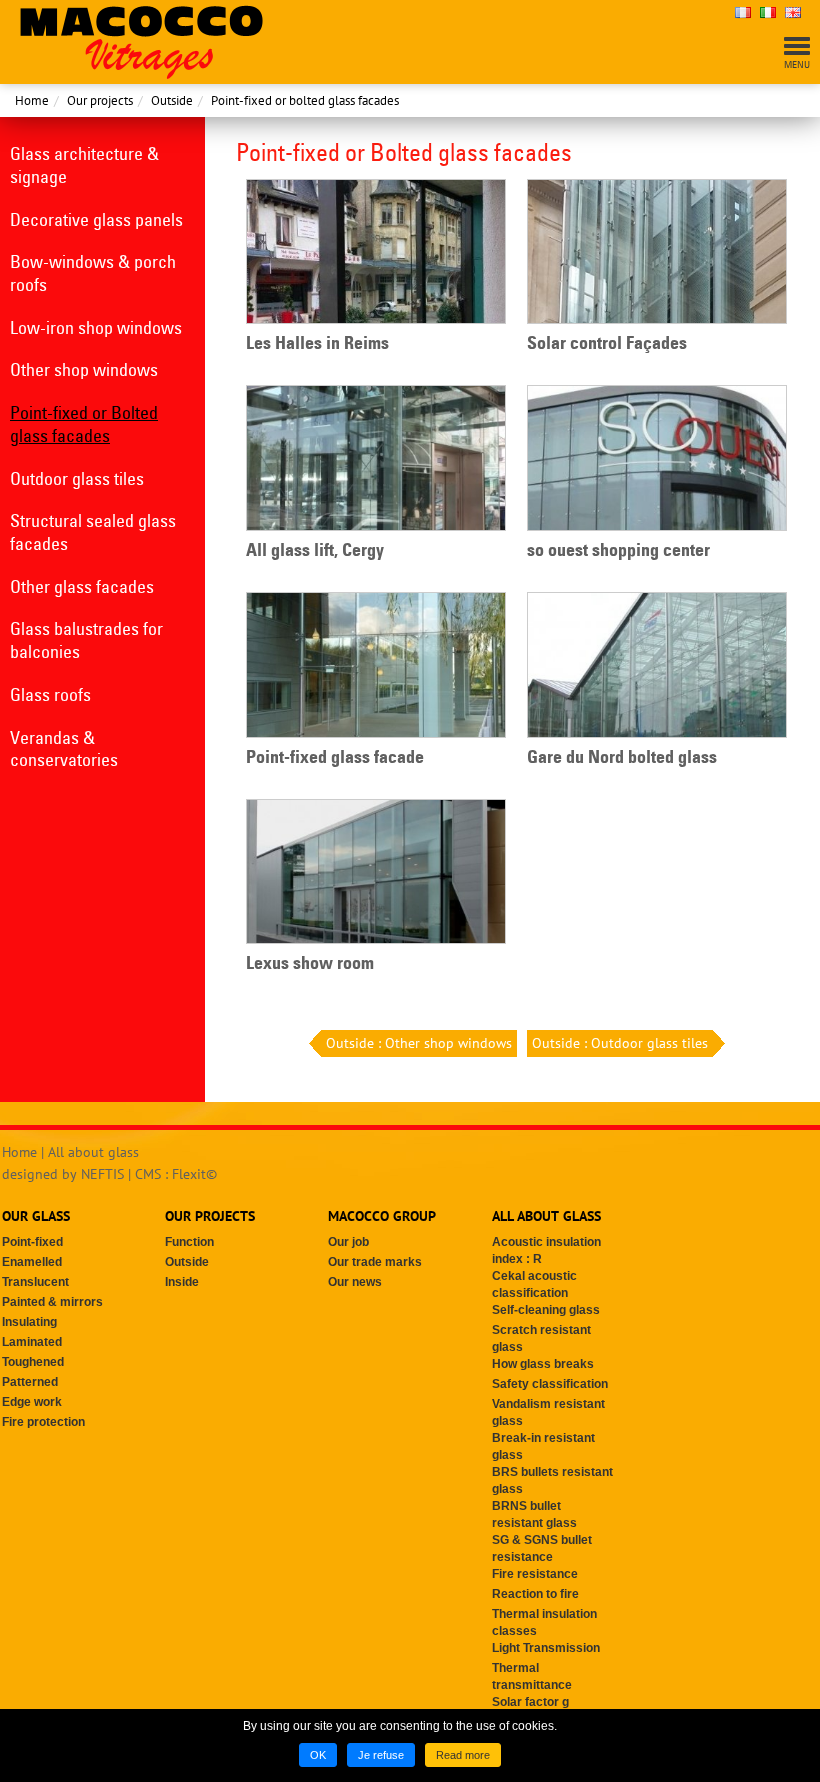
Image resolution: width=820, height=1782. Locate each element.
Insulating (29, 1322)
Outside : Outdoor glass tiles (620, 1043)
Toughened (33, 1362)
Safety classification (550, 1384)
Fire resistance (535, 1574)
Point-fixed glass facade (335, 757)
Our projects (100, 100)
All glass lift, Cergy (315, 550)
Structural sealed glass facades (93, 532)
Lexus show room (310, 963)
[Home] (141, 40)
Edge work (32, 1402)
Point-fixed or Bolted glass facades (84, 424)
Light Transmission (546, 1648)
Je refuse (381, 1755)
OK (318, 1755)
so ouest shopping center (618, 550)
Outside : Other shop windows (419, 1043)
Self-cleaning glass (546, 1310)
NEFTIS (102, 1174)
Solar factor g (530, 1702)
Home (32, 100)
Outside (172, 100)
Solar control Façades (607, 343)
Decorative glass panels (96, 219)
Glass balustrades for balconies (86, 640)
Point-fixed (32, 1242)
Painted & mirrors (52, 1302)
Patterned (30, 1382)
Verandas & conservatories (64, 749)
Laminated (32, 1342)
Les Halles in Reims (317, 343)
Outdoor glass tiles (77, 478)
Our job (348, 1242)
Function (189, 1242)
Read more (463, 1755)
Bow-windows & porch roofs (93, 273)
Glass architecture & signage (84, 165)
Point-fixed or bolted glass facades (305, 100)
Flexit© (194, 1174)
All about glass (93, 1152)
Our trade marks (375, 1262)
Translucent (35, 1282)
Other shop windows (84, 369)
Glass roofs (50, 694)
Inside (182, 1282)
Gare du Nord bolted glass (622, 757)
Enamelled (32, 1262)
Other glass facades (82, 586)
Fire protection (43, 1422)
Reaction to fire (535, 1594)
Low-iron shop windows (96, 327)
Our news (355, 1282)
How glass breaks (543, 1364)
